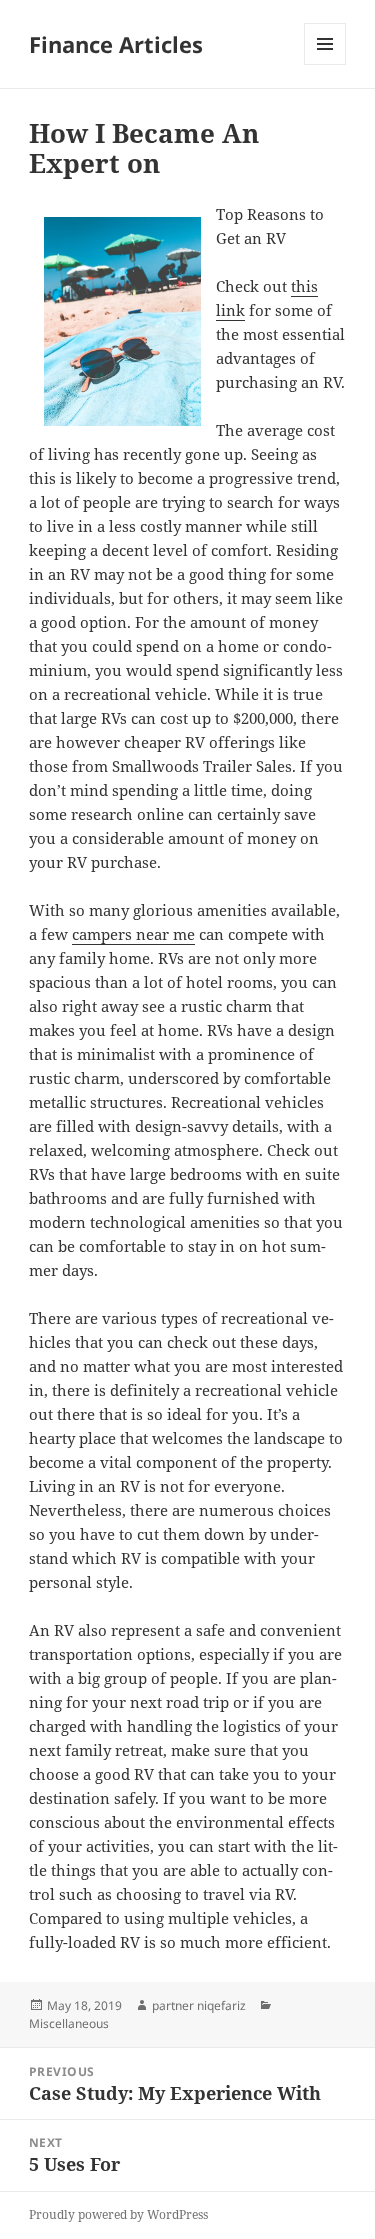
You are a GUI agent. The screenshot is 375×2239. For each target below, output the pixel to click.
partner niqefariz (199, 2005)
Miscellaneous (69, 2023)
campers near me (133, 934)
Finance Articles (116, 44)
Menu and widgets (325, 64)
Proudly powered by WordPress (118, 2214)
